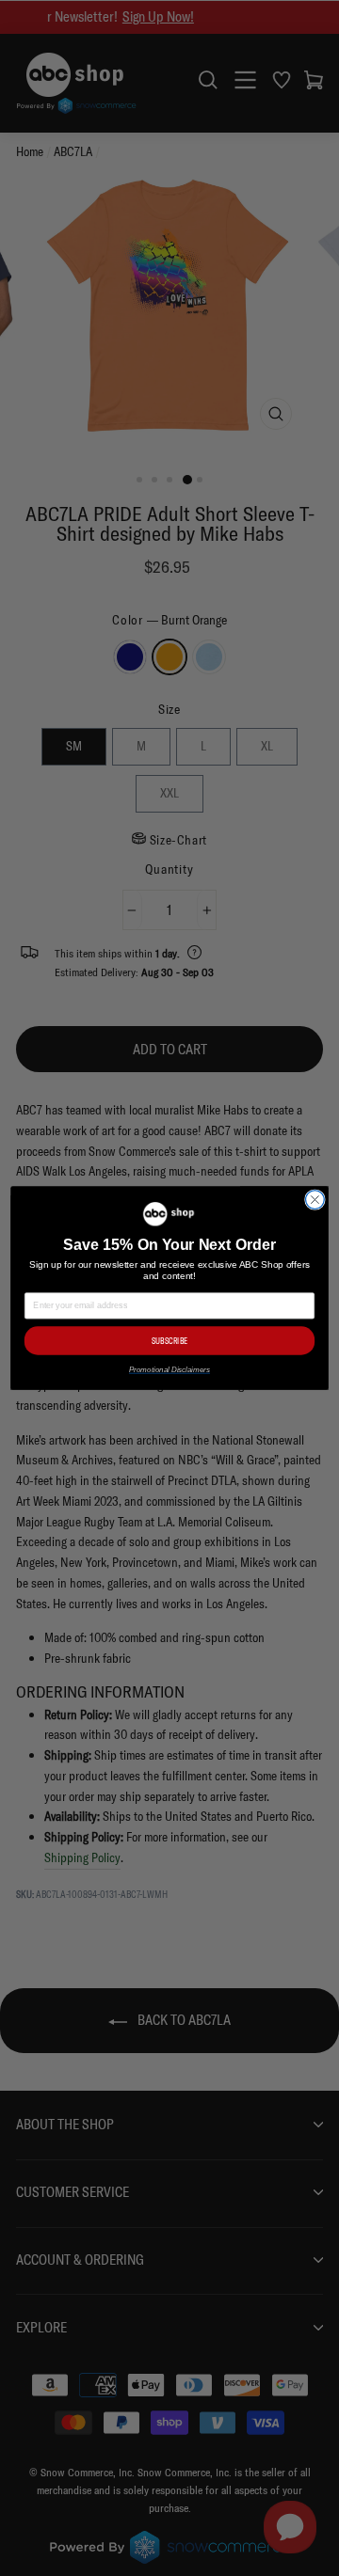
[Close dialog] (315, 1200)
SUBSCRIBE (169, 1341)
